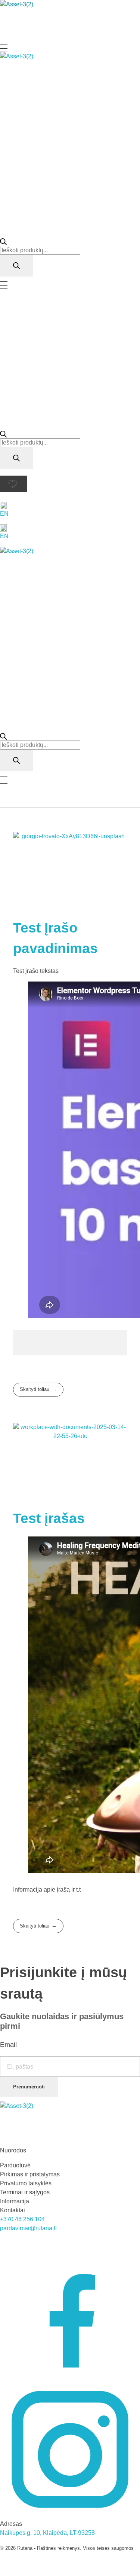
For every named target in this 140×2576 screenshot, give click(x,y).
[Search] (16, 266)
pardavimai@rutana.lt (28, 2228)
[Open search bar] (3, 241)
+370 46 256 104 (22, 2219)
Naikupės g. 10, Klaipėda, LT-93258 (47, 2533)
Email (8, 2045)
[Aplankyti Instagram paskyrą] (70, 2449)
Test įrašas (49, 1518)
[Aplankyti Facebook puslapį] (70, 2309)
